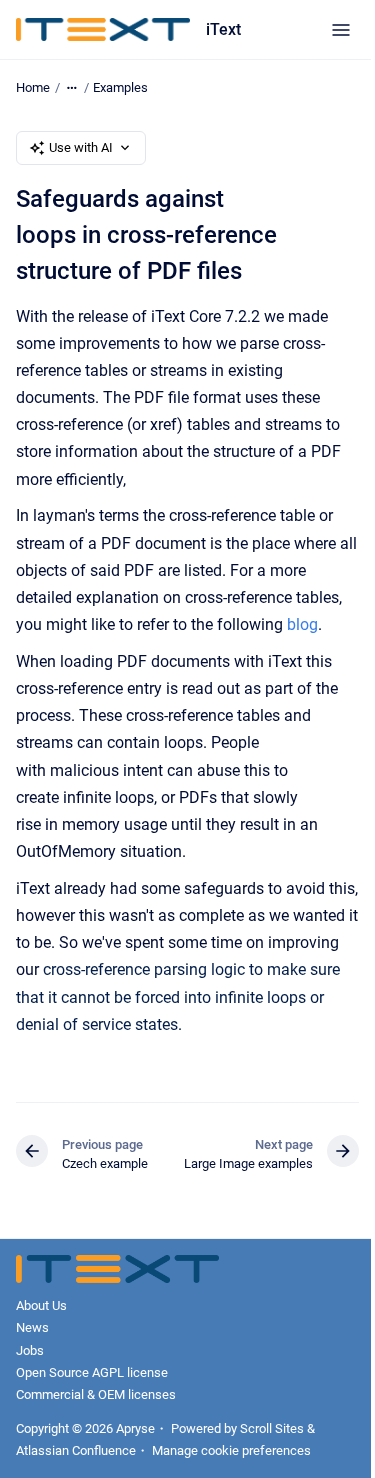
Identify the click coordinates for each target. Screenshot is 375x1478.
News (32, 1327)
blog (302, 624)
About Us (41, 1305)
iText (223, 29)
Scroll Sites (272, 1428)
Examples (120, 87)
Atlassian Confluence (76, 1450)
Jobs (30, 1350)
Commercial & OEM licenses (96, 1394)
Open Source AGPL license (92, 1372)
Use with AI (81, 147)
